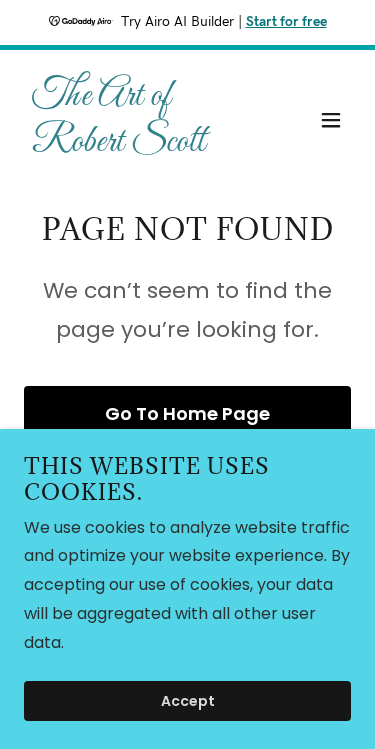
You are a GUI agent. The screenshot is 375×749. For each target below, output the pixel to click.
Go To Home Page (187, 413)
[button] (331, 120)
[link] (138, 145)
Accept (188, 701)
